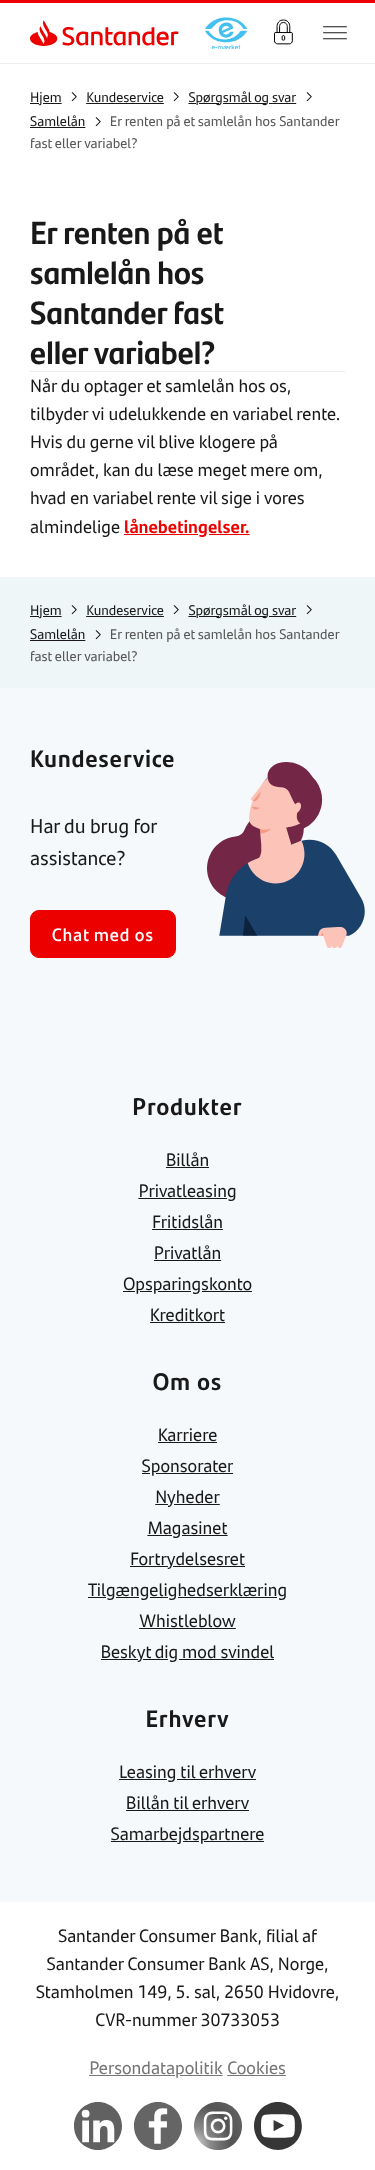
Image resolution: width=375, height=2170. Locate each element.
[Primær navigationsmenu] (335, 33)
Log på (283, 33)
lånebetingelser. (187, 526)
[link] (46, 33)
